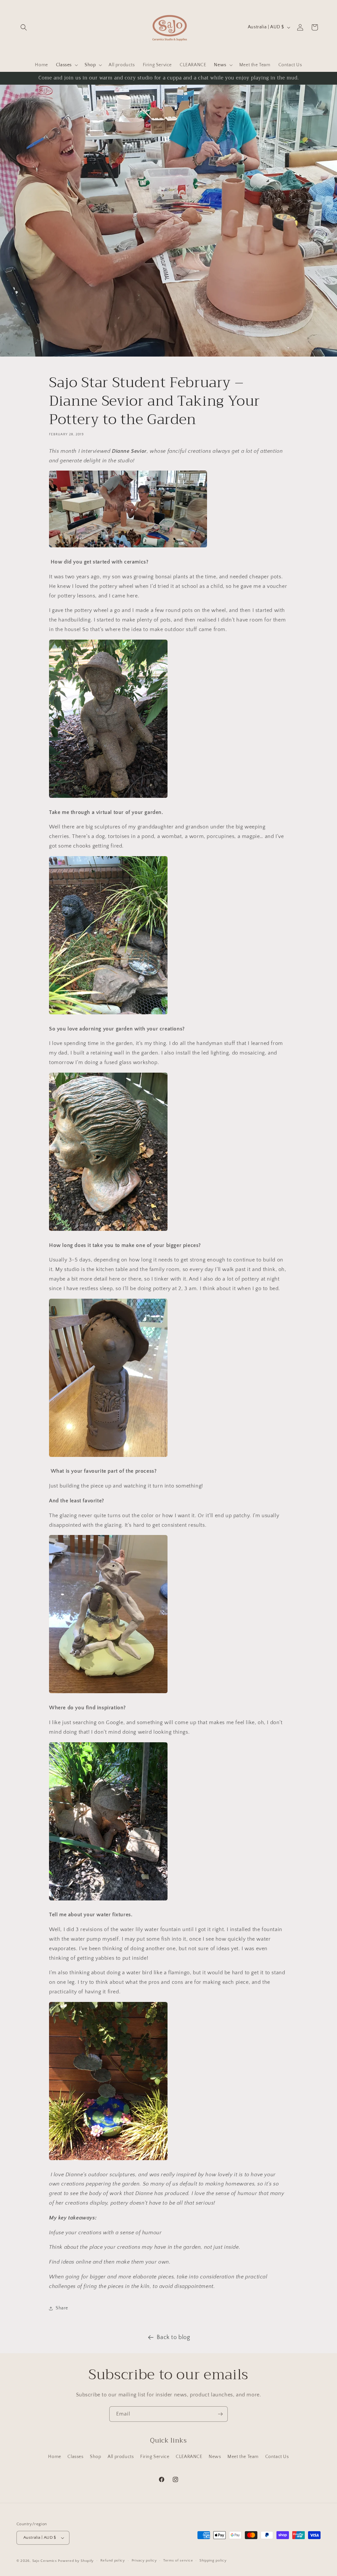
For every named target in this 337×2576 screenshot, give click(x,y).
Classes (75, 2457)
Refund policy (113, 2561)
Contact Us (277, 2457)
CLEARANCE (189, 2457)
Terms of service (178, 2561)
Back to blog (173, 2337)
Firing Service (155, 2457)
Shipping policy (213, 2561)
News (215, 2457)
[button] (24, 27)
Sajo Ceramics (45, 2561)
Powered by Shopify (76, 2561)
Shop (95, 2457)
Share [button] (62, 2308)
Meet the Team (243, 2457)
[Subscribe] (220, 2414)
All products (121, 2457)
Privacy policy (144, 2561)
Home (54, 2457)
